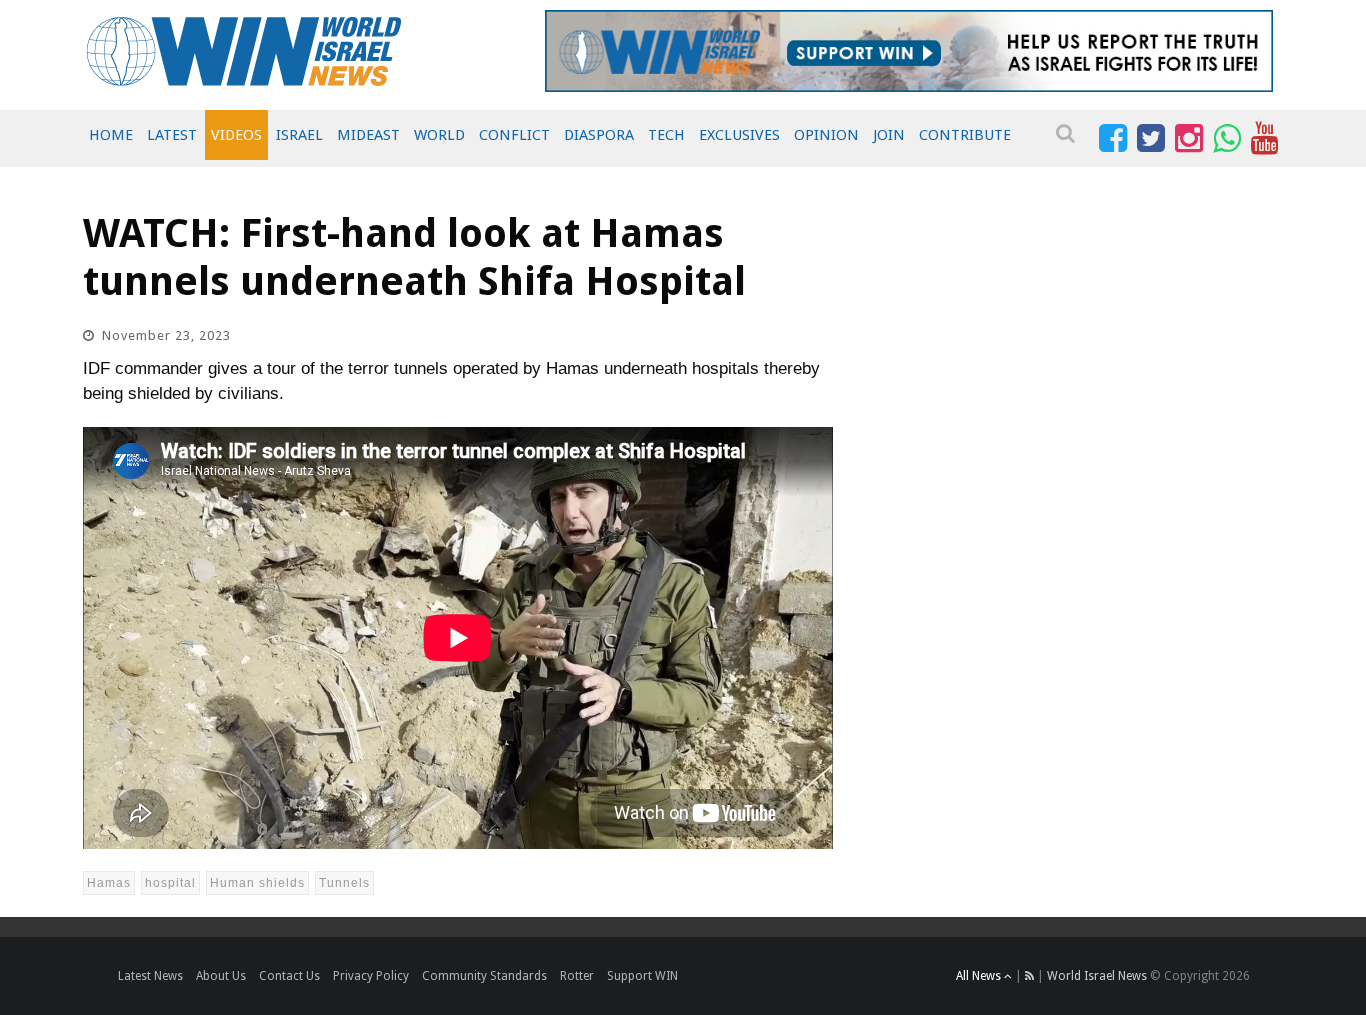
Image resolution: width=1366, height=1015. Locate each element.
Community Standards (484, 976)
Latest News (150, 976)
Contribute (965, 135)
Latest (172, 135)
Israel (299, 135)
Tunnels (344, 883)
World (439, 135)
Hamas (109, 883)
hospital (170, 883)
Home (111, 135)
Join (889, 135)
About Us (221, 976)
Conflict (514, 135)
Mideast (368, 135)
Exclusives (739, 135)
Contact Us (289, 976)
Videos (236, 135)
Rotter (577, 976)
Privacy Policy (371, 976)
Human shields (257, 883)
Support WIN (642, 976)
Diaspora (599, 135)
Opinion (826, 135)
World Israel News (1097, 976)
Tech (666, 135)
